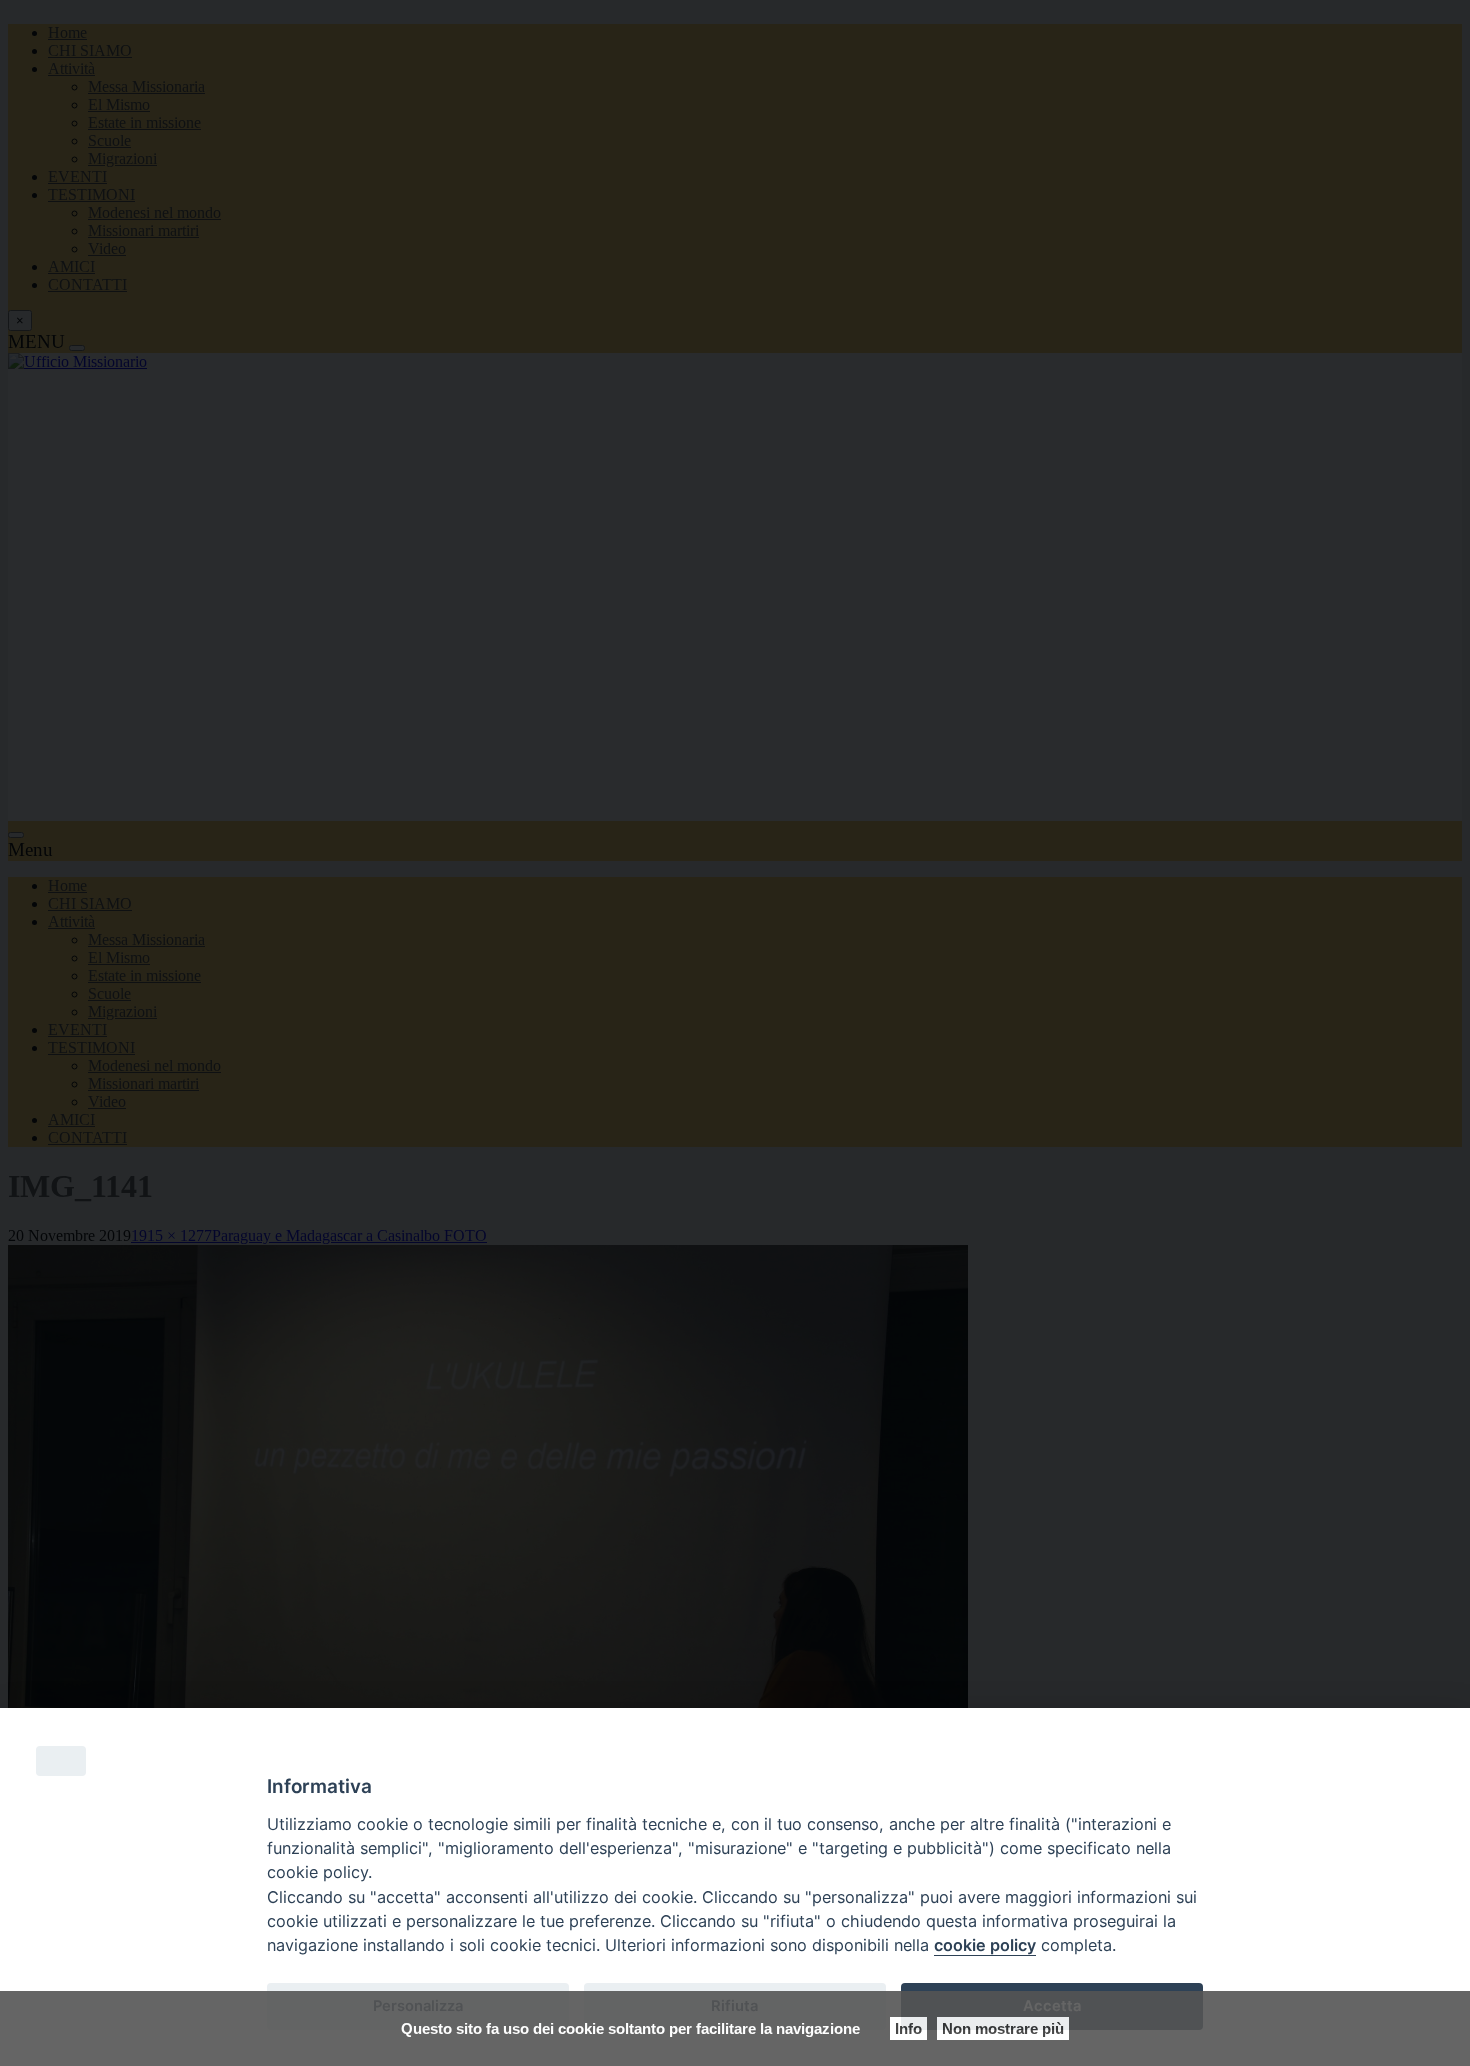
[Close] (61, 1761)
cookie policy (985, 1945)
